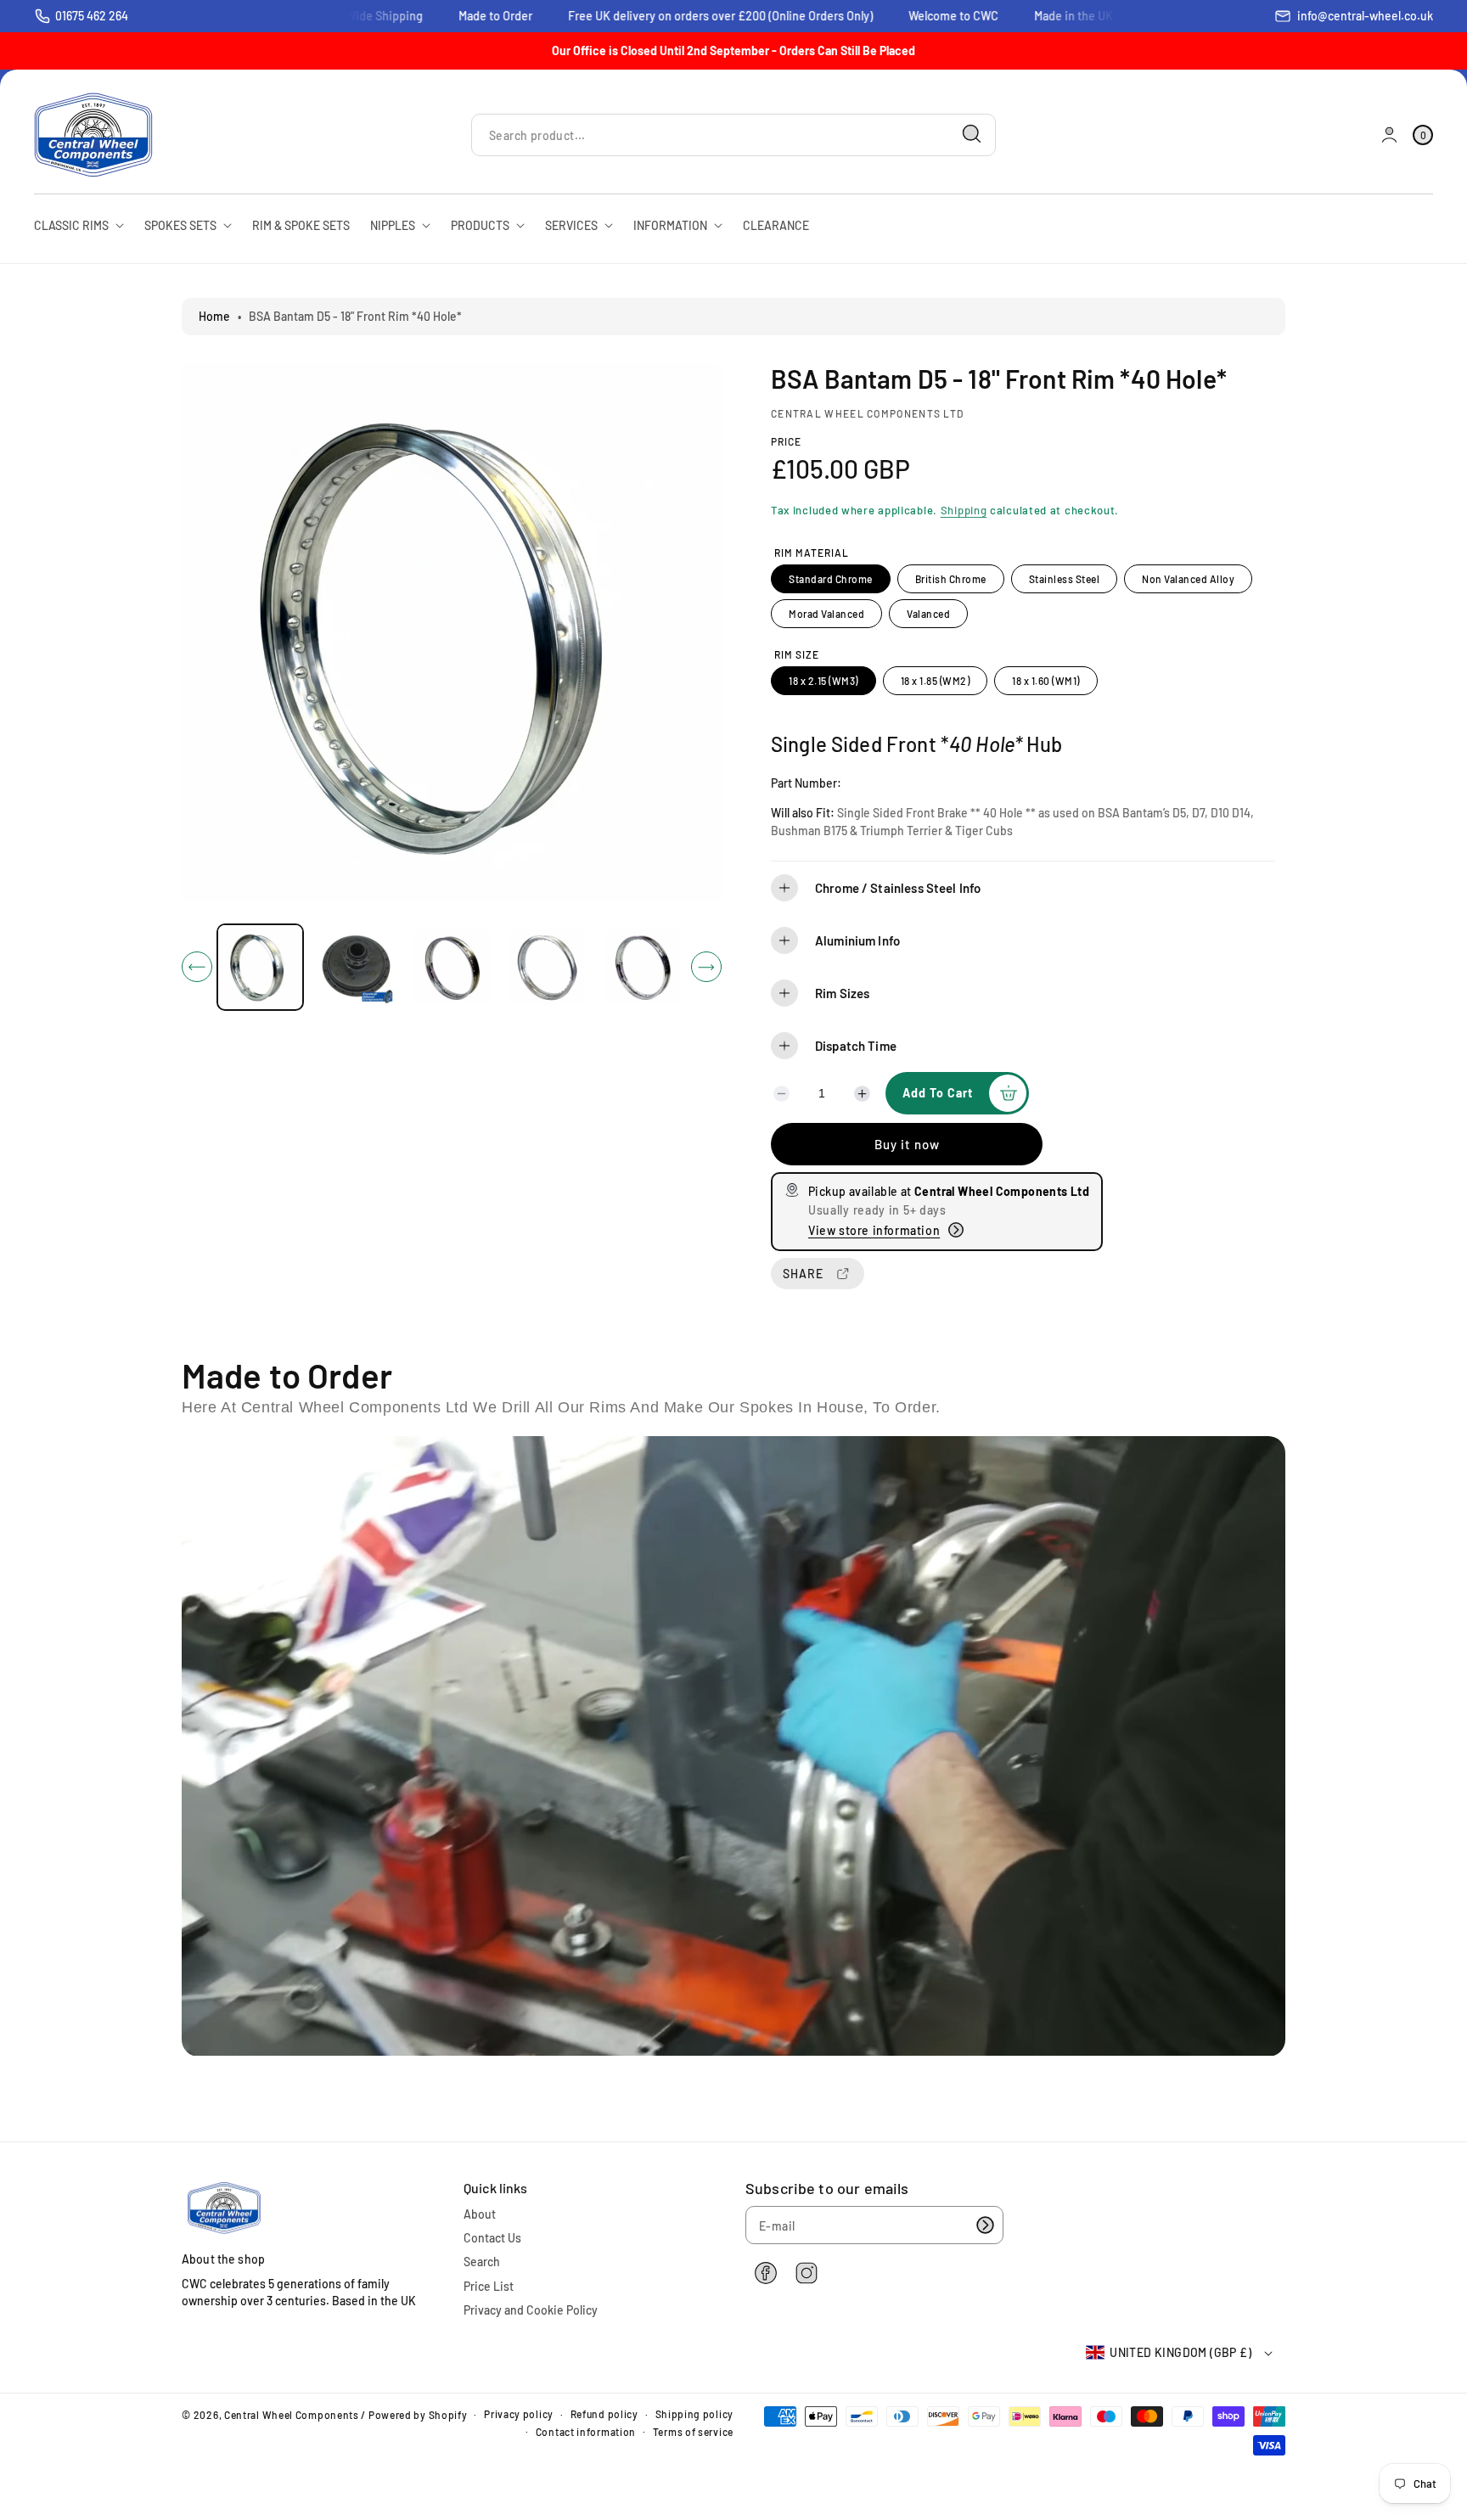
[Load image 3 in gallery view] (452, 967)
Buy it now (907, 1144)
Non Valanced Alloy (1188, 579)
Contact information (586, 2432)
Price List (489, 2286)
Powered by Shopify (418, 2415)
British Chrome (951, 579)
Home (214, 316)
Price (786, 441)
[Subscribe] (985, 2225)
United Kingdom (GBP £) (1180, 2352)
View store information (874, 1230)
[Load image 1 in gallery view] (260, 967)
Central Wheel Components (292, 2415)
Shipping (964, 510)
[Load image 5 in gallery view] (643, 967)
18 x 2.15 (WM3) (823, 681)
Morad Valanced (826, 614)
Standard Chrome (831, 579)
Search (482, 2262)
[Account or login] (1389, 135)
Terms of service (693, 2432)
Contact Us (492, 2238)
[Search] (972, 134)
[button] (1023, 888)
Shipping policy (695, 2414)
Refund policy (604, 2414)
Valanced (928, 614)
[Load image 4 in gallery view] (548, 967)
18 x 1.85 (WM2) (936, 681)
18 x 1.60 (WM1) (1046, 681)
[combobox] (733, 135)
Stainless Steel (1065, 579)
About (480, 2214)
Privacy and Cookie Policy (531, 2310)
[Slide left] (197, 967)
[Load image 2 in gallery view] (356, 967)
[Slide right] (706, 967)
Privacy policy (519, 2414)
